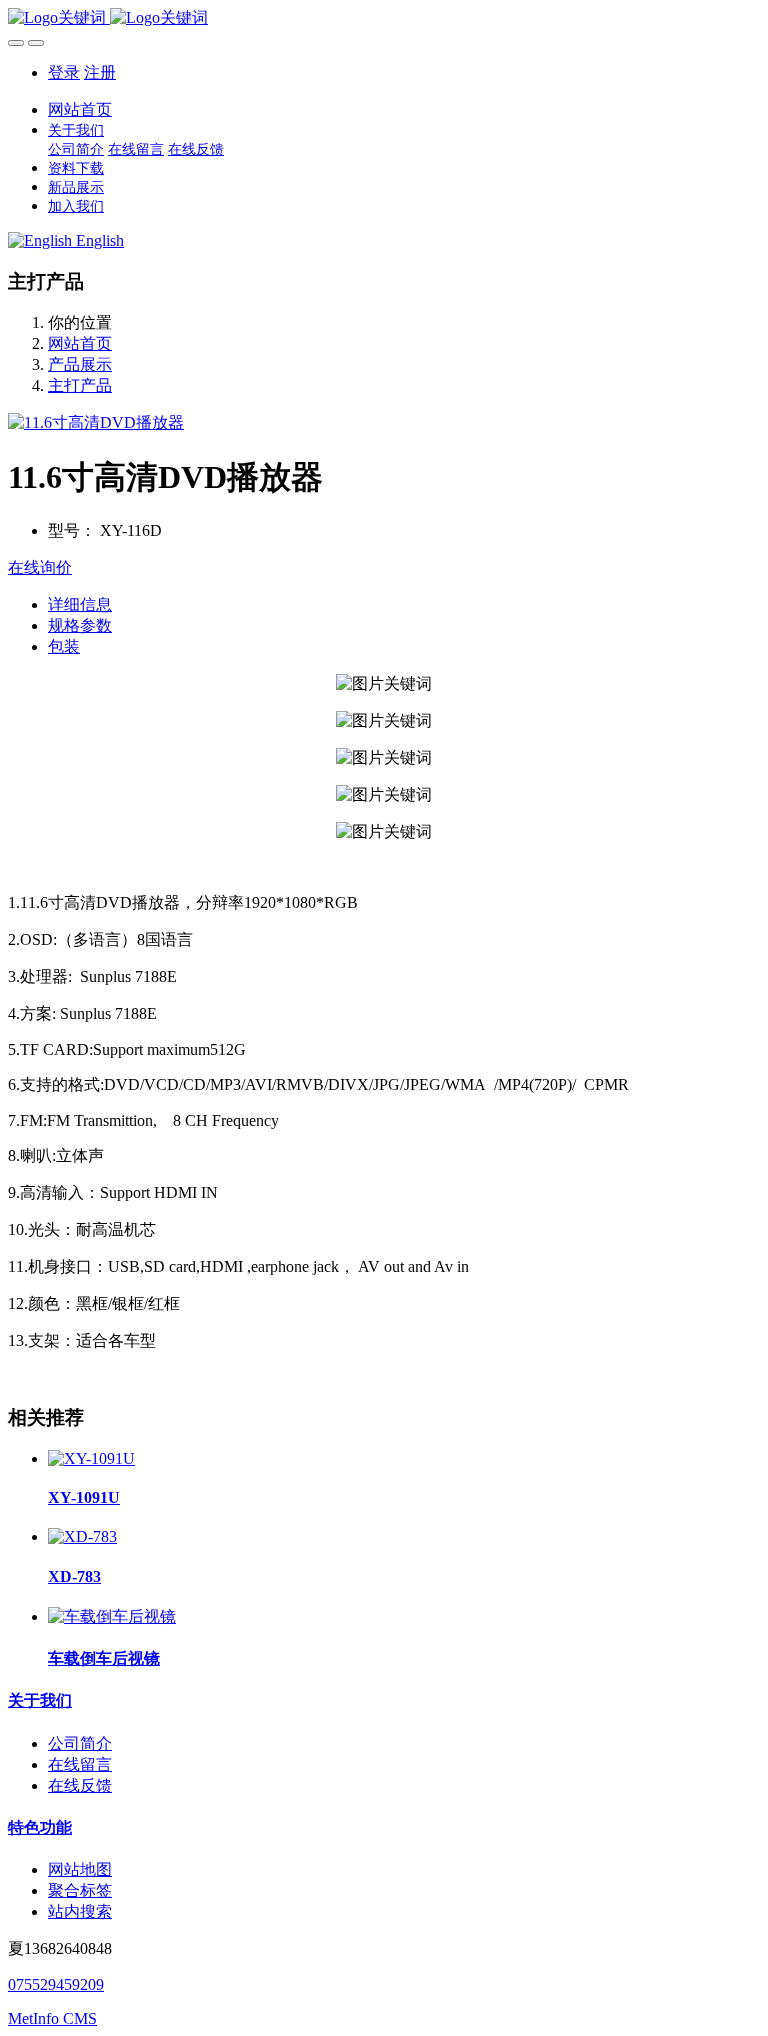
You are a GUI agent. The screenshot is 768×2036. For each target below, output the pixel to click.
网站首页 (80, 109)
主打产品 (80, 385)
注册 (100, 72)
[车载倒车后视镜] (112, 1616)
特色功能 (40, 1827)
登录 (64, 72)
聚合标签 (80, 1890)
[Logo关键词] (384, 18)
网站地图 (80, 1869)
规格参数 (80, 625)
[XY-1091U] (91, 1458)
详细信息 (80, 604)
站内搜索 (80, 1911)
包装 (64, 646)
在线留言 (80, 1764)
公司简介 (80, 1743)
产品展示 (80, 364)
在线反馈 (80, 1785)
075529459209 (56, 1984)
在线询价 (40, 567)
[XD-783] (82, 1536)
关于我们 (40, 1700)
